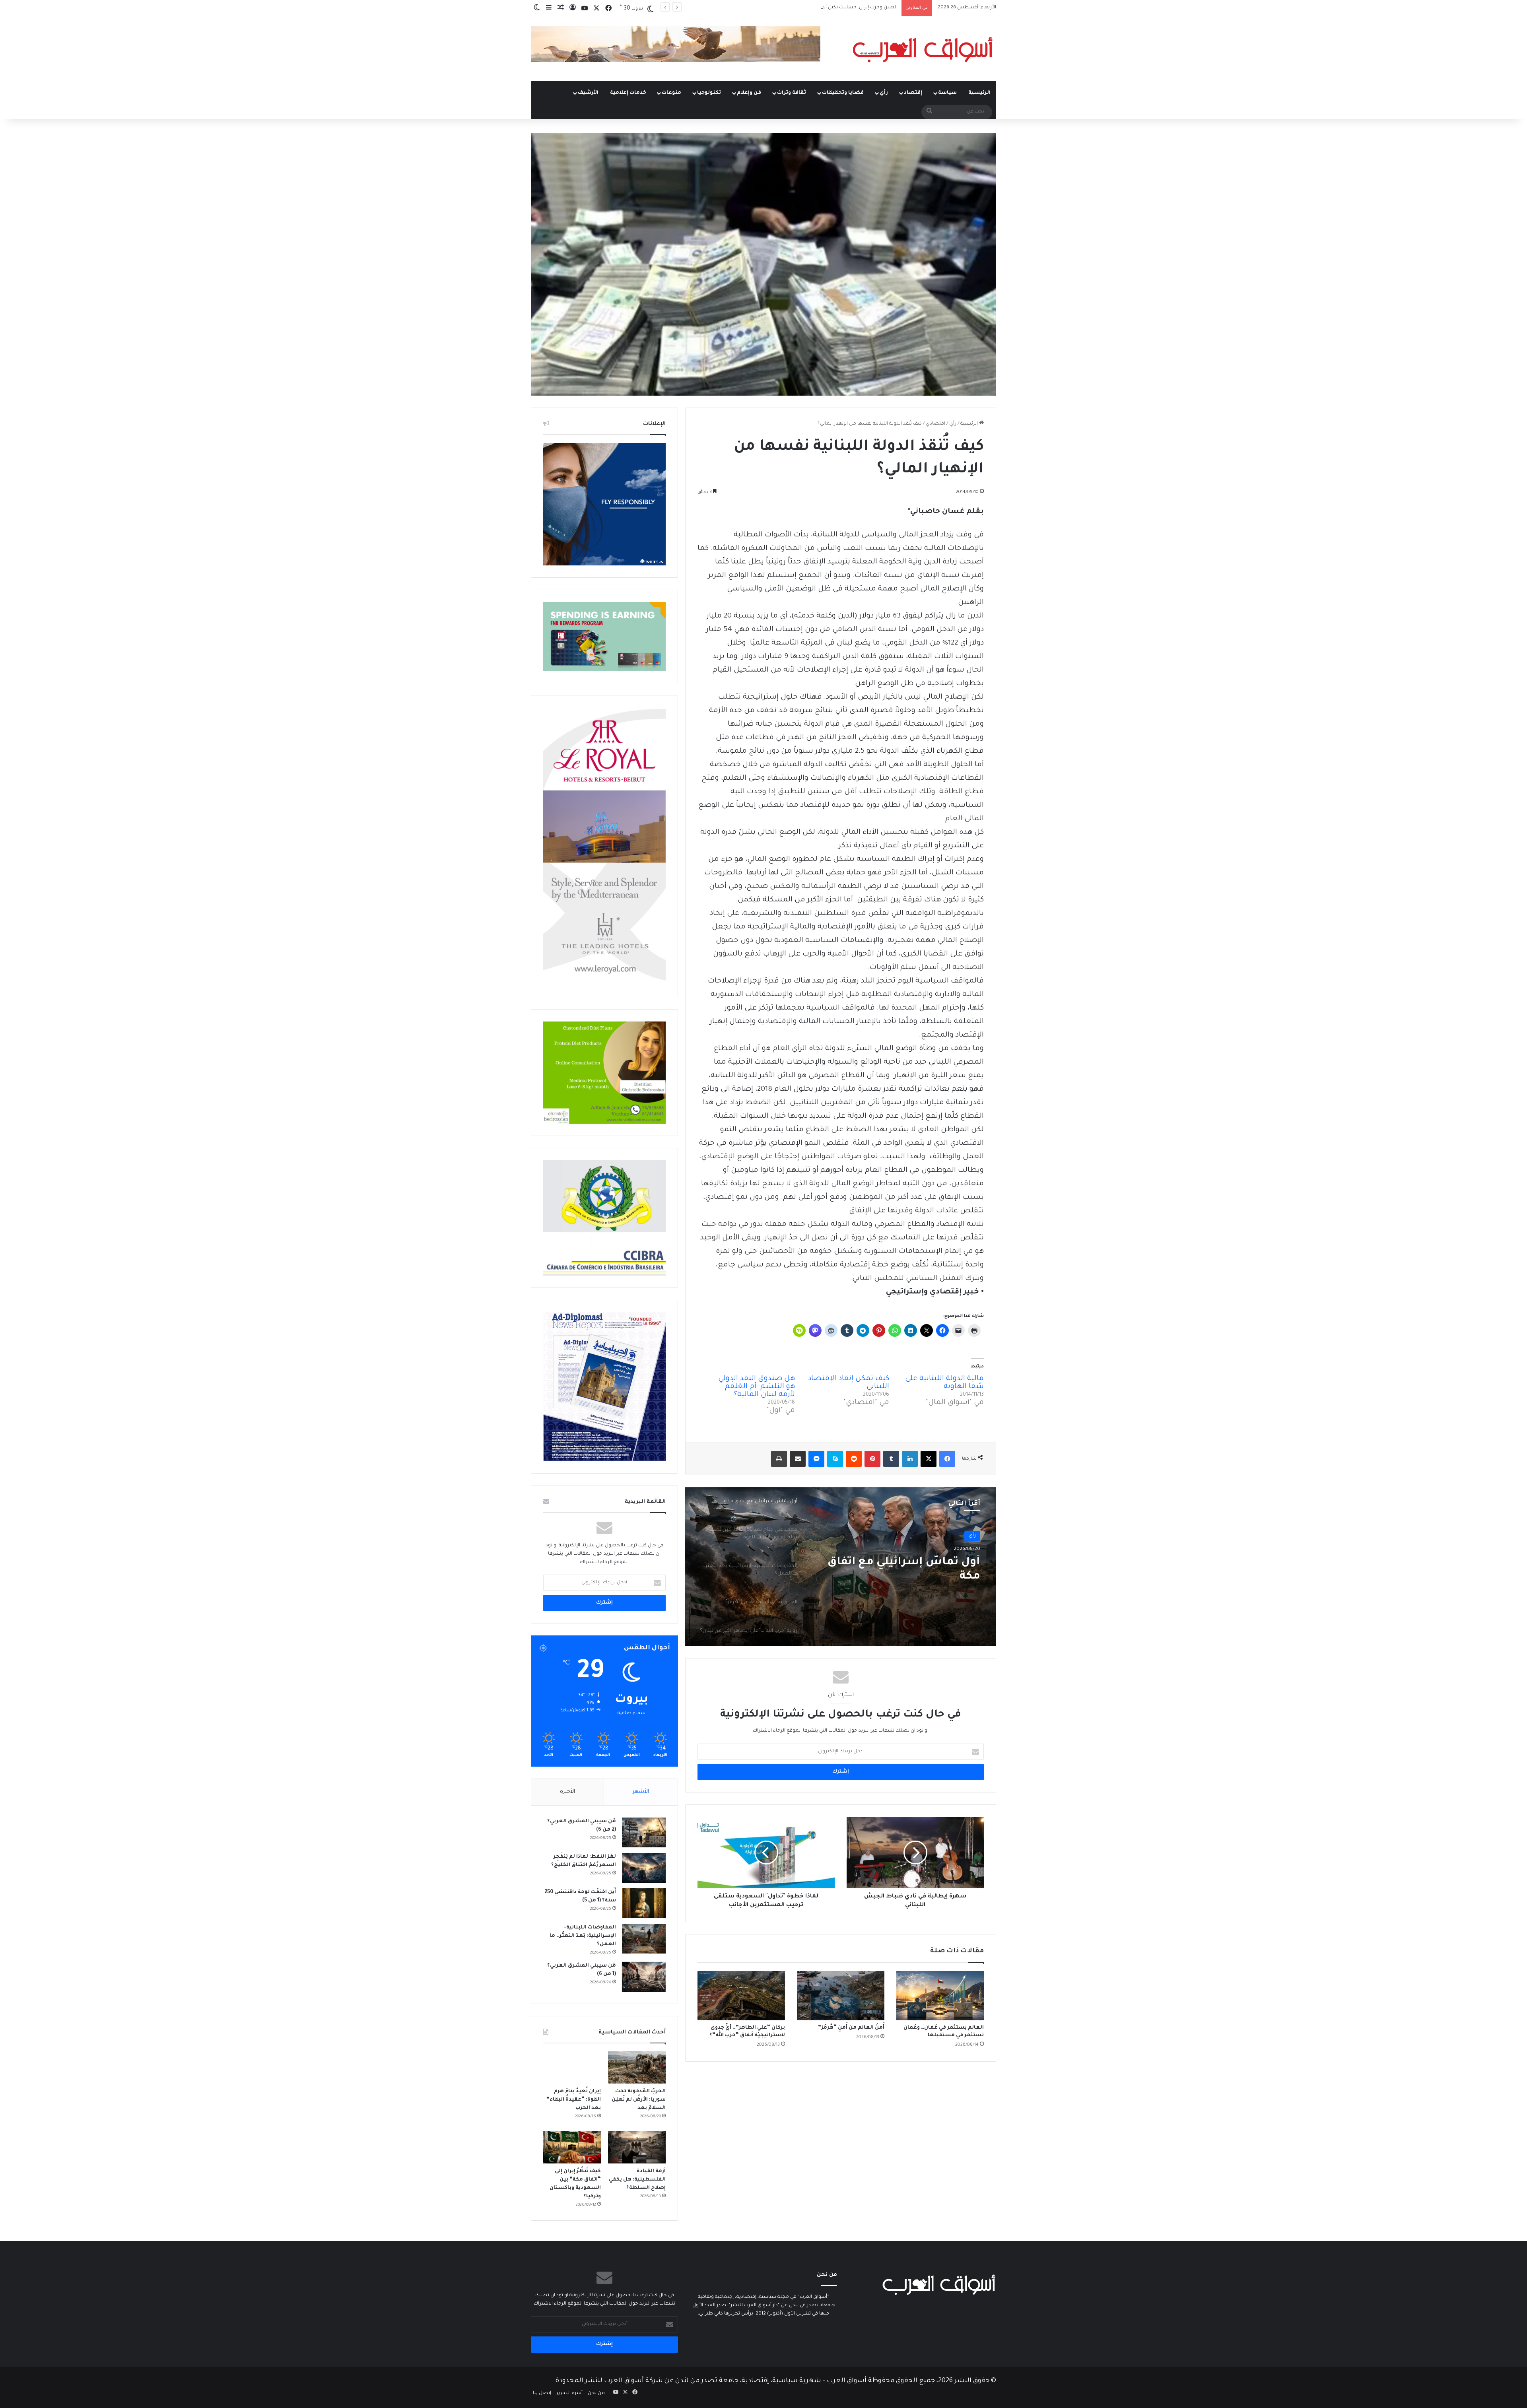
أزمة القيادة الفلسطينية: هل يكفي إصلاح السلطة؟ (637, 2180)
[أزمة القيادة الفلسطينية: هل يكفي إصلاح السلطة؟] (637, 2147)
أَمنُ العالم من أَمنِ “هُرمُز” (851, 2028)
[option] (841, 1567)
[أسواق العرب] (923, 50)
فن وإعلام (749, 93)
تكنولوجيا (709, 93)
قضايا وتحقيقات (843, 93)
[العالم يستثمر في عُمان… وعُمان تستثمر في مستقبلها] (940, 1996)
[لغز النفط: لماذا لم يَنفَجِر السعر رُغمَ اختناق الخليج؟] (644, 1868)
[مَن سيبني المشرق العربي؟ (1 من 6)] (644, 1977)
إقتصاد (913, 93)
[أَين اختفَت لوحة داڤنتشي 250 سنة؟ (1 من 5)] (644, 1903)
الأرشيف (588, 93)
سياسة (947, 93)
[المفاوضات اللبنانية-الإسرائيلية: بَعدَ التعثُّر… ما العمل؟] (644, 1939)
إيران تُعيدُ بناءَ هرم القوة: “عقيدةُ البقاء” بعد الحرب (574, 2100)
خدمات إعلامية (628, 93)
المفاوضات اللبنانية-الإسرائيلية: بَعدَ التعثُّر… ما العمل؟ (897, 1570)
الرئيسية (979, 93)
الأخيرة (567, 1792)
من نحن (596, 2393)
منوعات (671, 93)
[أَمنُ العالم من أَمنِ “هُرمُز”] (841, 1996)
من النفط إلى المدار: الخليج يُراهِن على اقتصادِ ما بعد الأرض (835, 8)
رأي (884, 93)
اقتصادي (935, 424)
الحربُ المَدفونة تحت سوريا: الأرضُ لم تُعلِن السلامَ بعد (639, 2100)
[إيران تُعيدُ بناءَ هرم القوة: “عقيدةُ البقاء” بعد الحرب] (572, 2068)
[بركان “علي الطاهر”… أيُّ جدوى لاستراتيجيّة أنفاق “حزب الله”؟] (741, 1996)
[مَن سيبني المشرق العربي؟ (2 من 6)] (644, 1832)
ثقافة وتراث (792, 93)
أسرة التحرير (569, 2393)
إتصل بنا (542, 2393)
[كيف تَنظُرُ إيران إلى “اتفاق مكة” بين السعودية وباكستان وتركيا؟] (572, 2147)
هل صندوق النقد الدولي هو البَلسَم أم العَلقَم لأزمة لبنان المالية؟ (757, 1387)
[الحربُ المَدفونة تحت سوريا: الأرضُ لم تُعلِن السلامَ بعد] (637, 2068)
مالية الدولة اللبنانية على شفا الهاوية (944, 1383)
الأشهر (641, 1792)
